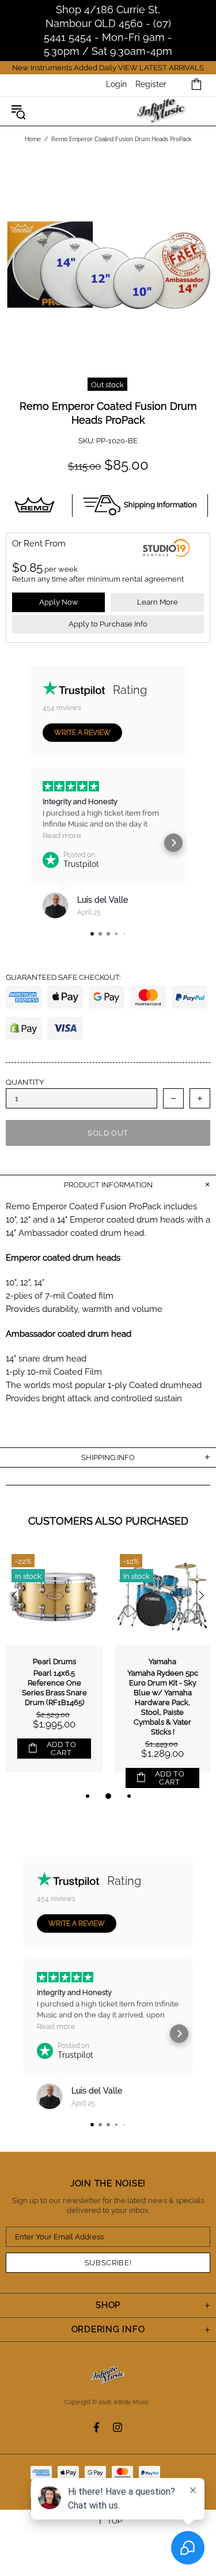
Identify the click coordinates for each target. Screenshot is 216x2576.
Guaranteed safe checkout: (63, 977)
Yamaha (162, 1662)
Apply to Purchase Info (108, 624)
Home (33, 139)
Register (151, 84)
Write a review (82, 733)
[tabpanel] (54, 1669)
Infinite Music (162, 112)
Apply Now (59, 602)
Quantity (25, 1082)
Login (116, 84)
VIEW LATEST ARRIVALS (161, 68)
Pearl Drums (54, 1662)
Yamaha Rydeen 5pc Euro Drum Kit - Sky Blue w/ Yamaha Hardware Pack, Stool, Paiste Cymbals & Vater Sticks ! (163, 1702)
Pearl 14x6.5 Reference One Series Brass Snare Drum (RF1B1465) (54, 1688)
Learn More (158, 602)
